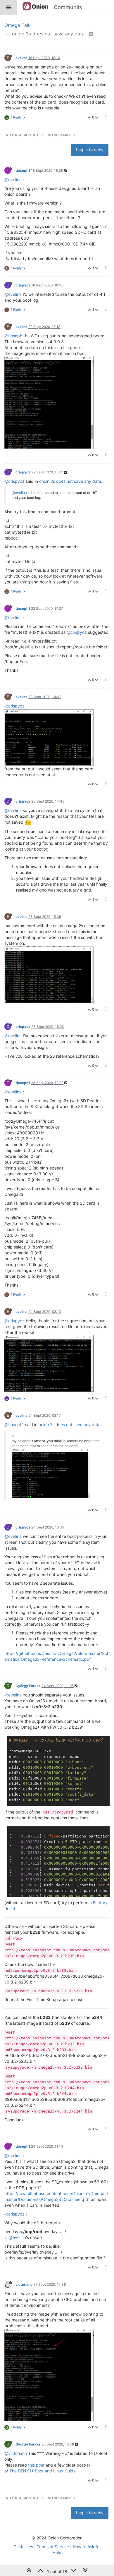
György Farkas (28, 1686)
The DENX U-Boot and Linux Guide (43, 2471)
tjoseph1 (23, 170)
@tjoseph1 (14, 336)
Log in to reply (90, 150)
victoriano (24, 2284)
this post (36, 2465)
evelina (21, 58)
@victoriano (16, 2453)
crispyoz (23, 285)
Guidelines (23, 2547)
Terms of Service (53, 2547)
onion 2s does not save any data (70, 481)
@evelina (13, 180)
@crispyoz (14, 481)
